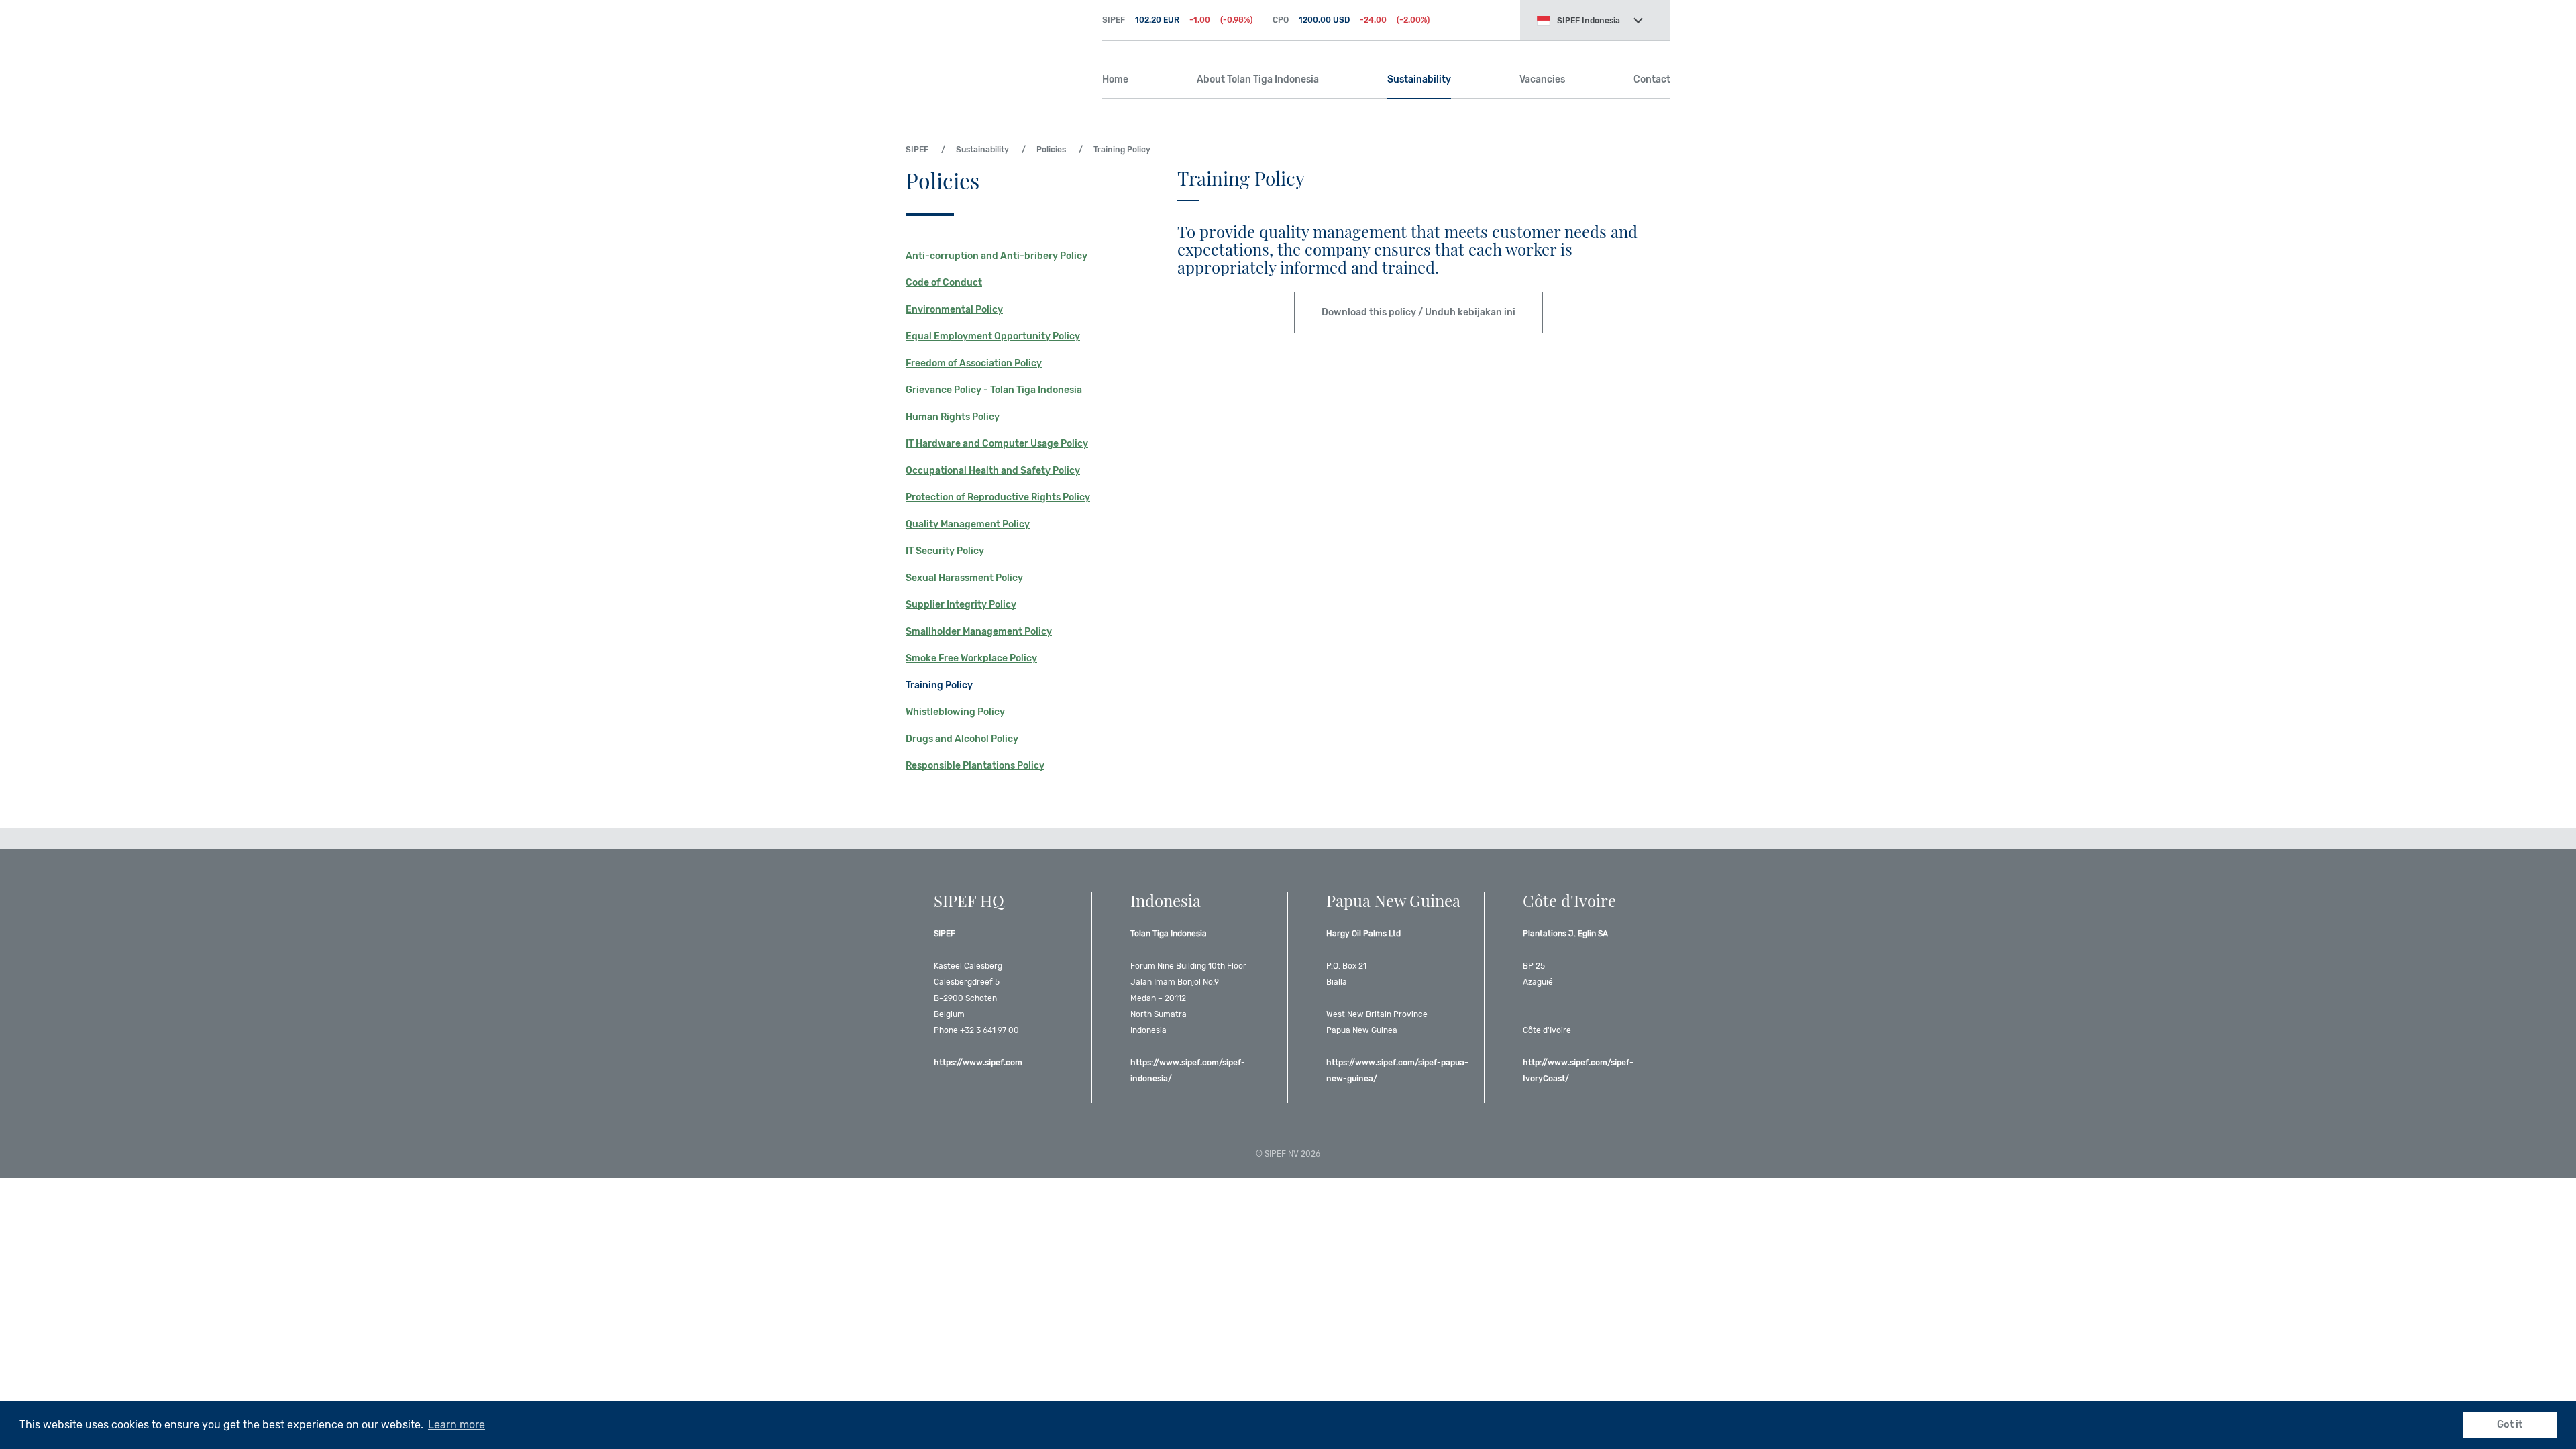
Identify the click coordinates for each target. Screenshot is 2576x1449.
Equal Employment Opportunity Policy (993, 336)
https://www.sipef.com (978, 1063)
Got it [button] (2510, 1425)
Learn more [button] (457, 1425)
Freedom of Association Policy (974, 363)
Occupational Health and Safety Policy (993, 471)
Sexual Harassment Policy (964, 578)
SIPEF (994, 47)
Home (1115, 79)
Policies (1051, 150)
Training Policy (939, 685)
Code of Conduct (944, 283)
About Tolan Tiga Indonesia (1258, 79)
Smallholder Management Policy (979, 632)
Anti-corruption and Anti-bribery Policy (997, 256)
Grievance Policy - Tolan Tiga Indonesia (994, 390)
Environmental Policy (954, 310)
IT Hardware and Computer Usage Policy (997, 444)
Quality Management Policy (968, 524)
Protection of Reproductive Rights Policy (998, 497)
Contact (1652, 79)
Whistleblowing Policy (955, 712)
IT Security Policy (945, 551)
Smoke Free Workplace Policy (971, 658)
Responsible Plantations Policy (975, 766)
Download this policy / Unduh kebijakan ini (1418, 312)
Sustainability (1419, 79)
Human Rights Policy (953, 417)
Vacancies (1542, 79)
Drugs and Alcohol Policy (962, 739)
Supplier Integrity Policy (961, 605)
